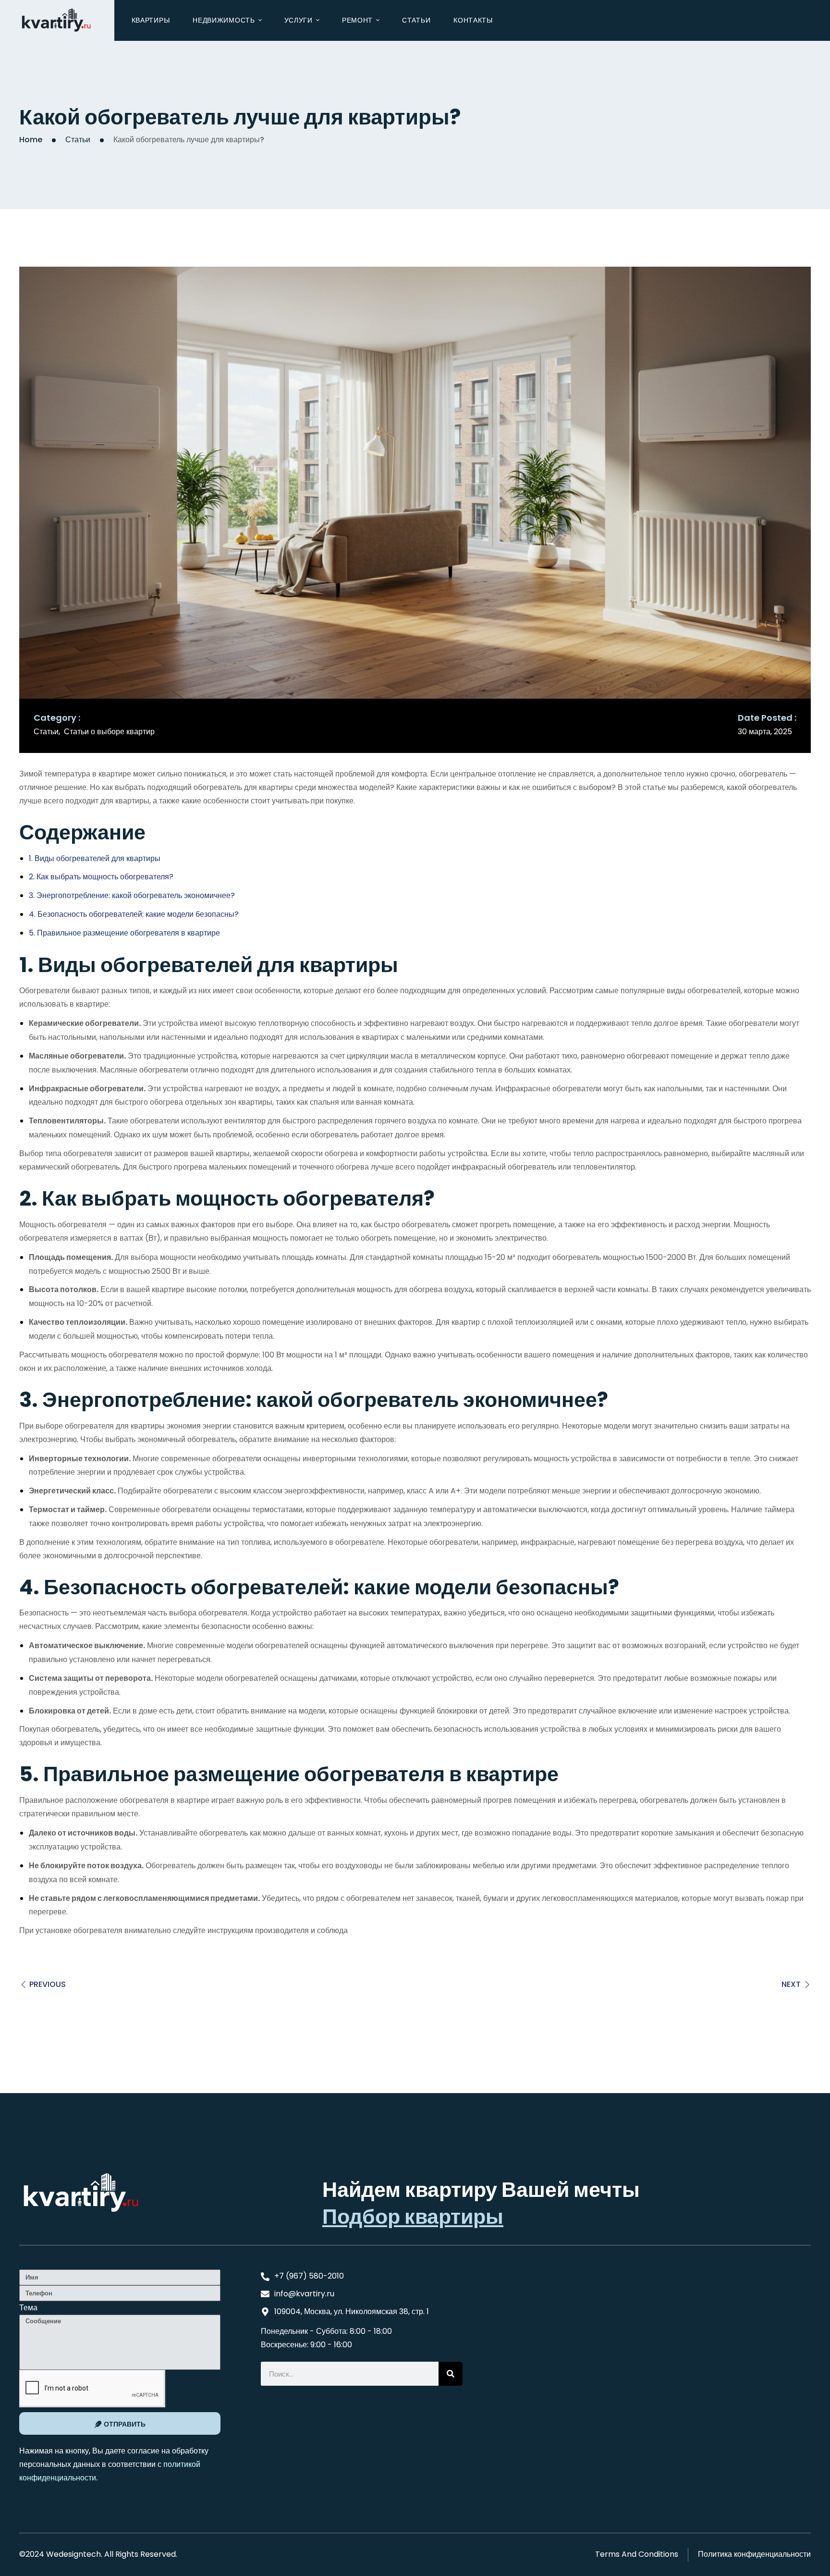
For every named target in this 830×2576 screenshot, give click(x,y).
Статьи (78, 140)
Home (31, 140)
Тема (28, 2308)
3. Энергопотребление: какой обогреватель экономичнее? (132, 895)
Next (791, 1984)
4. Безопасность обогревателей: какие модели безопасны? (134, 914)
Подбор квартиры (413, 2217)
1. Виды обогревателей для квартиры (95, 858)
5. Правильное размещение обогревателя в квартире (124, 933)
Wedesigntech (73, 2554)
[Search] (451, 2374)
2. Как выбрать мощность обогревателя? (101, 877)
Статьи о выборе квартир (109, 732)
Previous (48, 1984)
